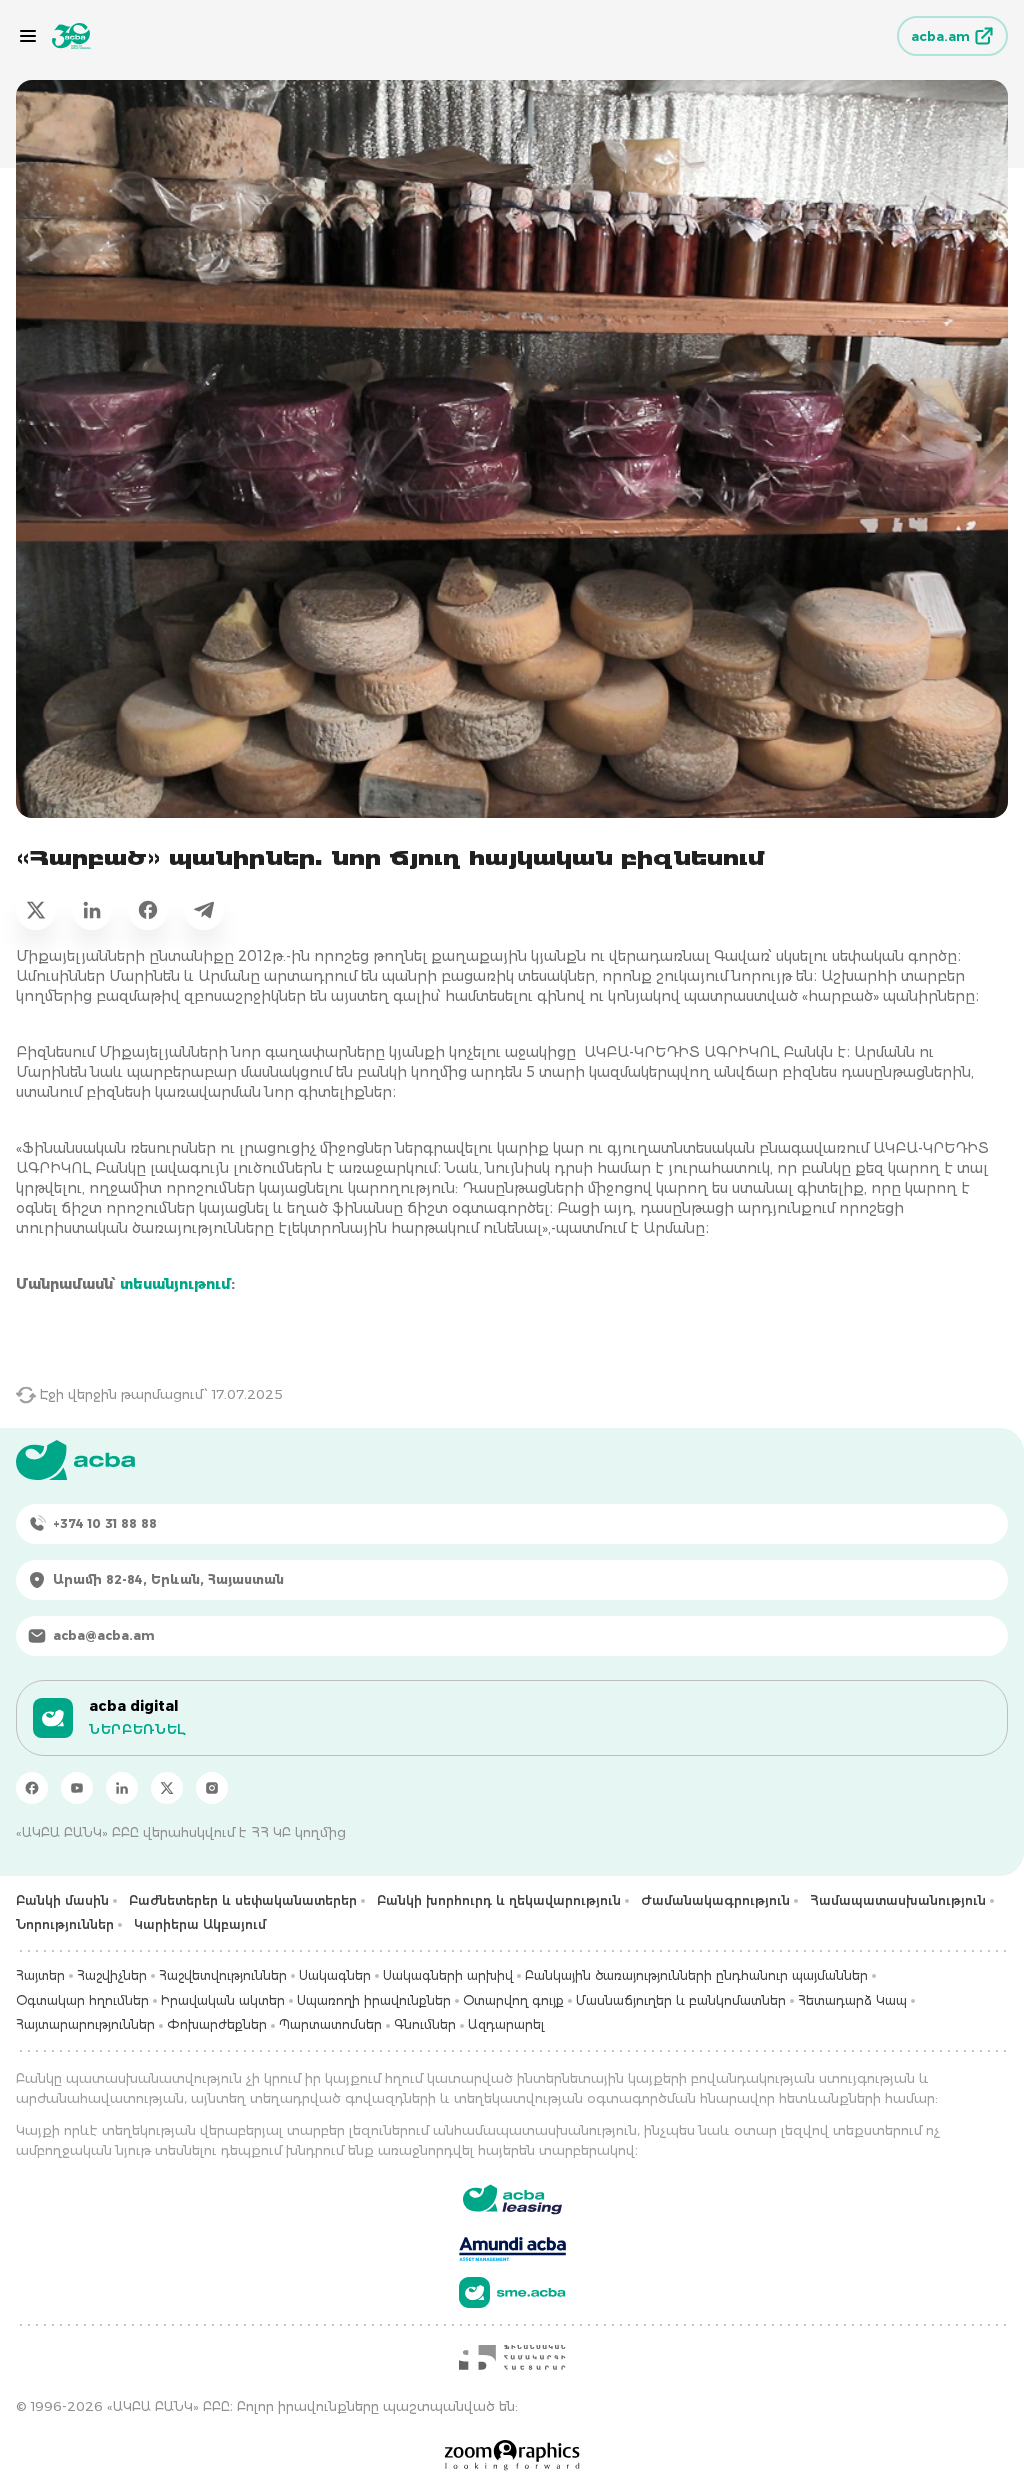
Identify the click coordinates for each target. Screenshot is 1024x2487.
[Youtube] (77, 1788)
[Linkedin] (122, 1788)
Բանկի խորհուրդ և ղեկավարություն (499, 1900)
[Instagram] (212, 1788)
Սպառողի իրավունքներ (374, 2000)
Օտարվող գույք (513, 2000)
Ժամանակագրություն (715, 1900)
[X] (167, 1788)
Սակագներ (335, 1975)
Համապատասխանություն (898, 1900)
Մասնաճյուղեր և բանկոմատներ (681, 2000)
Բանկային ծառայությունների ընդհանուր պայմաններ (696, 1975)
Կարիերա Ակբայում (200, 1924)
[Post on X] (36, 910)
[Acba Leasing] (512, 2199)
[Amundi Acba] (512, 2246)
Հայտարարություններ (85, 2024)
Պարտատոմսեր (330, 2024)
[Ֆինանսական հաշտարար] (512, 2357)
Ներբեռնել (137, 1729)
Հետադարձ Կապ (852, 2000)
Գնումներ (425, 2024)
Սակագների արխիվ (448, 1975)
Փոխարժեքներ (217, 2024)
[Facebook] (32, 1788)
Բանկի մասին (62, 1900)
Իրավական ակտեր (223, 2000)
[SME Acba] (512, 2292)
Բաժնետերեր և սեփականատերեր (243, 1900)
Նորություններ (65, 1924)
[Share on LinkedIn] (92, 910)
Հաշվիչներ (112, 1975)
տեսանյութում (175, 1284)
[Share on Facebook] (148, 910)
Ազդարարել (506, 2024)
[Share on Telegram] (204, 910)
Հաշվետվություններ (223, 1975)
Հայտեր (40, 1975)
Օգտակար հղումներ (82, 2000)
